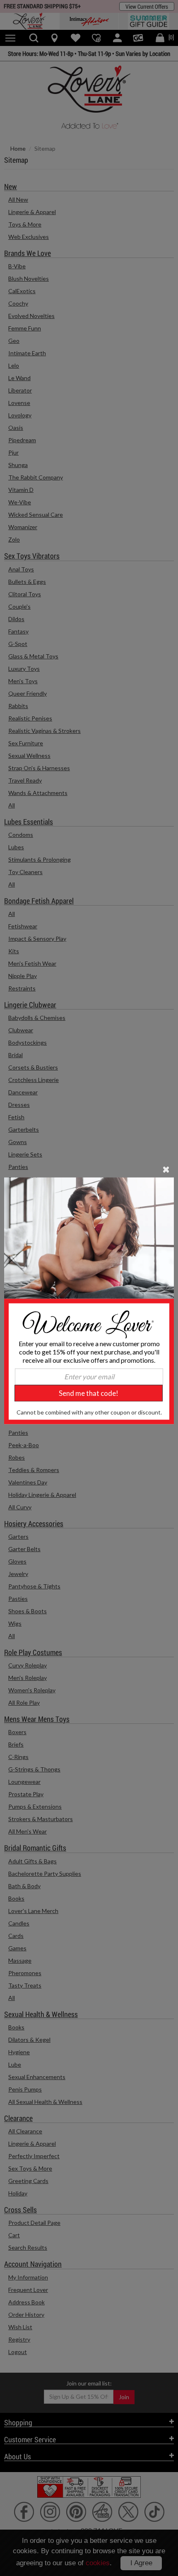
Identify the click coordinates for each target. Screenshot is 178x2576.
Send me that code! (89, 1393)
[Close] (166, 1169)
